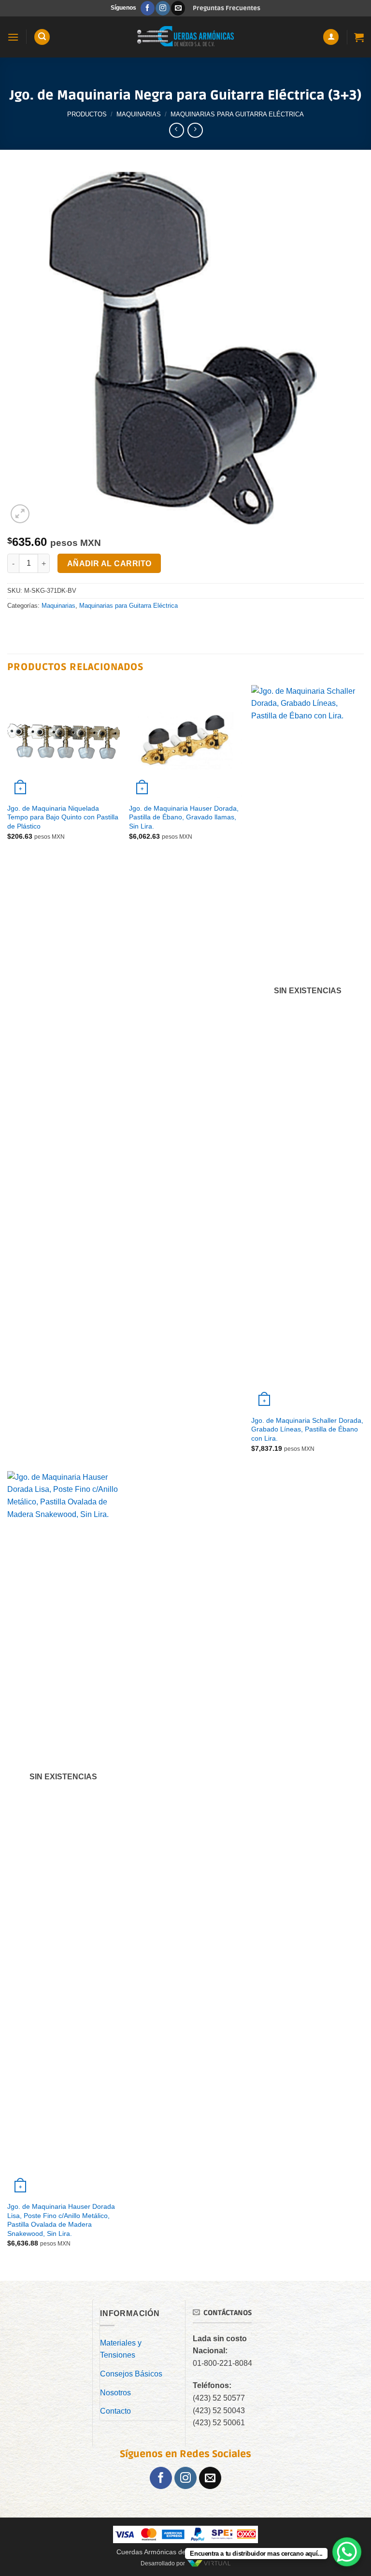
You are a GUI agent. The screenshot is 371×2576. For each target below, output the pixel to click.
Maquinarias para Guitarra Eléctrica (237, 114)
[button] (13, 37)
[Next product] (177, 130)
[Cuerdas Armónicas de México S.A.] (185, 37)
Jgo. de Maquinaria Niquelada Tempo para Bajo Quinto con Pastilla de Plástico (63, 817)
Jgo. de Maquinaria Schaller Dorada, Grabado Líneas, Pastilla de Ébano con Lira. (307, 1429)
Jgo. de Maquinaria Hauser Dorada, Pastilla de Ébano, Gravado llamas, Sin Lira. (184, 817)
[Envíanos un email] (178, 8)
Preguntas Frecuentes (227, 8)
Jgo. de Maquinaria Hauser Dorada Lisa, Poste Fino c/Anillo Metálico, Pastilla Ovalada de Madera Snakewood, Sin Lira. (61, 2220)
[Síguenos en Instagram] (163, 8)
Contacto (115, 2411)
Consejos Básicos (131, 2374)
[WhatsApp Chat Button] (347, 2552)
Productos (87, 114)
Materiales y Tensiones (121, 2349)
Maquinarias (139, 114)
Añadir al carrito (109, 564)
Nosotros (115, 2393)
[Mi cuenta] (331, 37)
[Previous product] (195, 130)
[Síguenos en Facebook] (148, 8)
